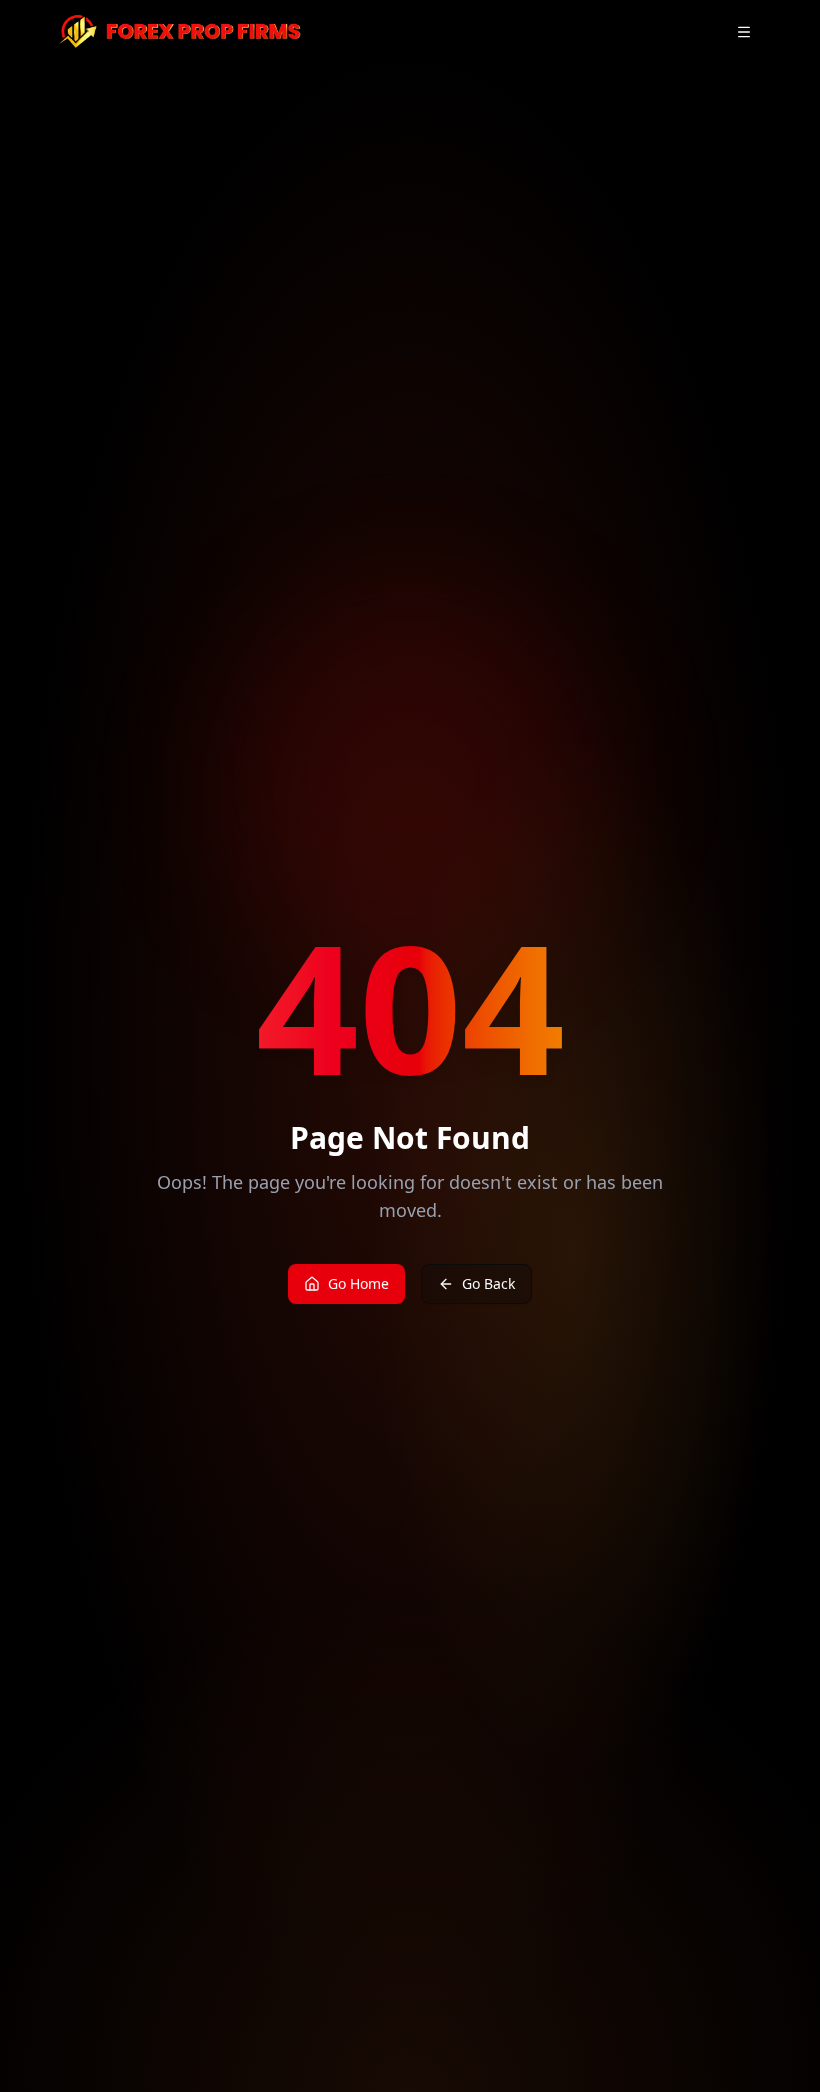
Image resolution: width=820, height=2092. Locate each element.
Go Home (358, 1283)
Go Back (488, 1283)
